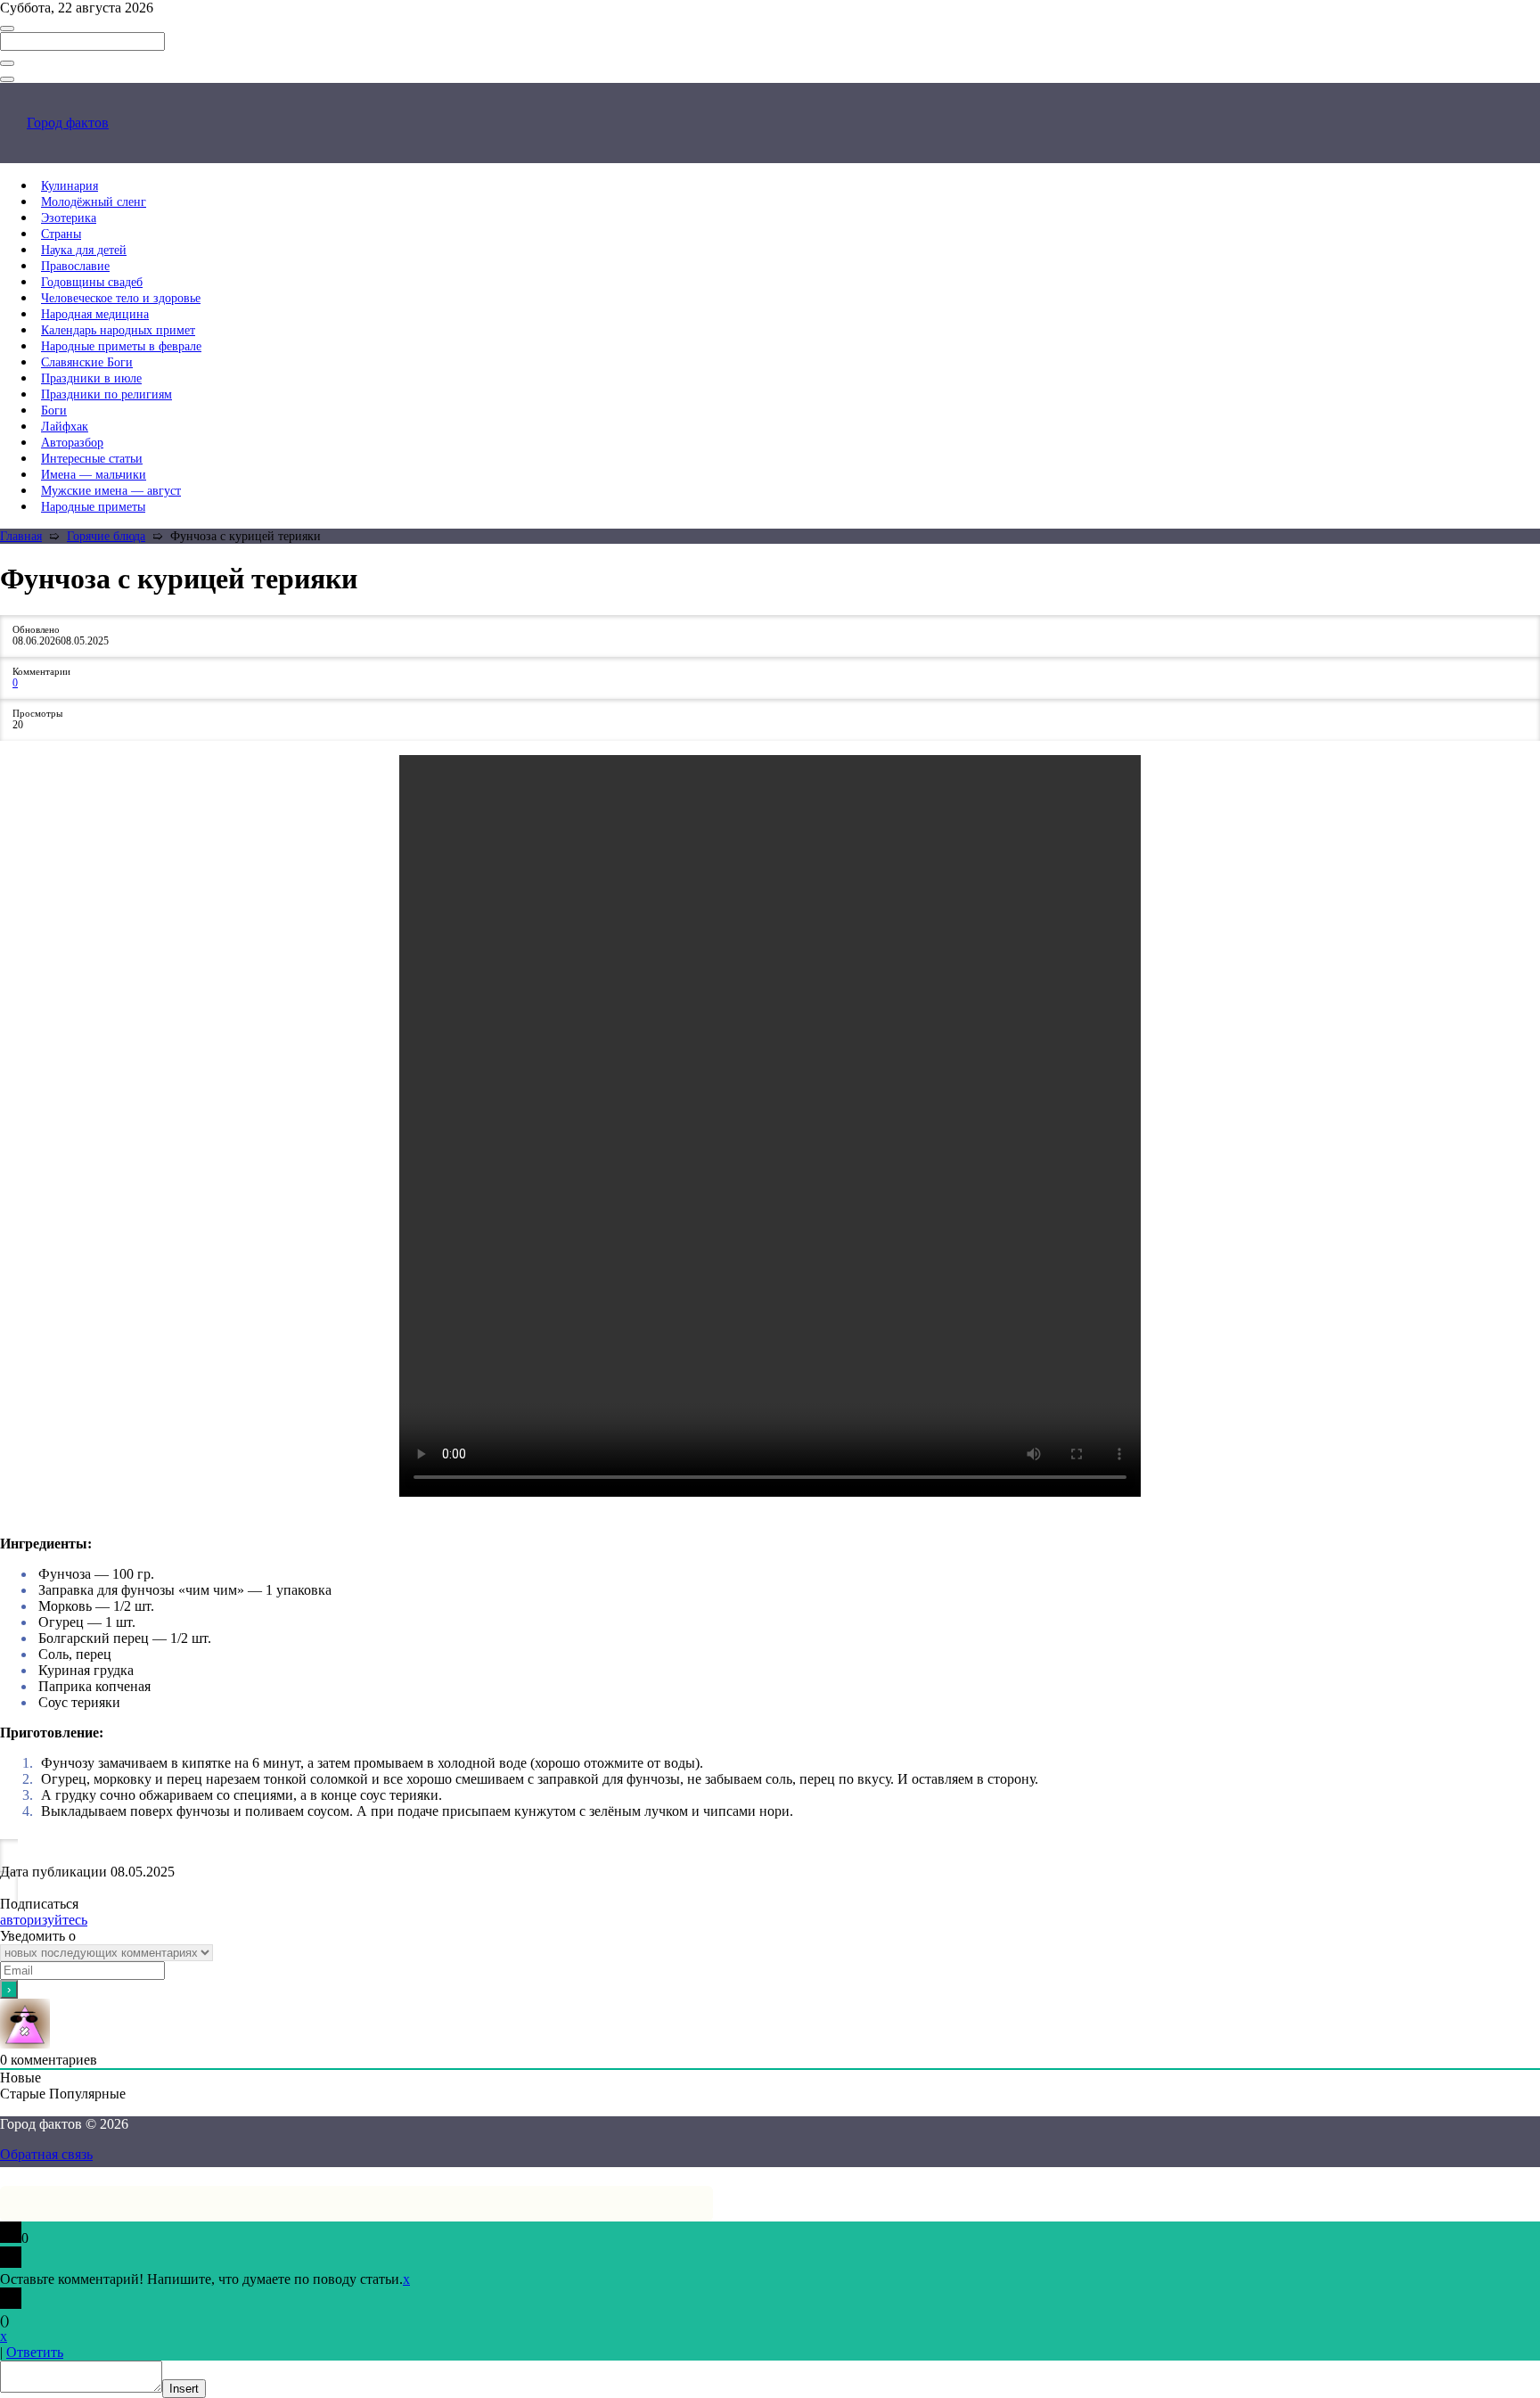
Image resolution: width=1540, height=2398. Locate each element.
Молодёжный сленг (94, 202)
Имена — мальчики (94, 475)
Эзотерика (69, 218)
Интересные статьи (92, 459)
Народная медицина (95, 314)
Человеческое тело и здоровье (121, 298)
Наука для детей (84, 250)
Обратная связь (46, 2154)
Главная (21, 536)
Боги (54, 411)
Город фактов (68, 123)
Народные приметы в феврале (121, 346)
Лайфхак (65, 427)
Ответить (35, 2352)
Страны (61, 234)
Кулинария (70, 186)
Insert (184, 2389)
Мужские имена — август (111, 491)
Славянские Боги (87, 362)
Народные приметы (93, 507)
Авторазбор (72, 443)
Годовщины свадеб (92, 282)
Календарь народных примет (118, 330)
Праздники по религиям (106, 394)
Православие (75, 266)
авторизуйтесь (44, 1920)
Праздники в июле (91, 378)
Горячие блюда (106, 536)
